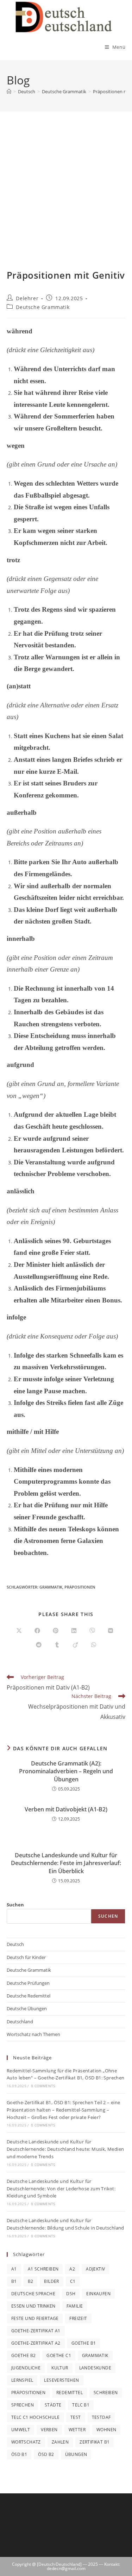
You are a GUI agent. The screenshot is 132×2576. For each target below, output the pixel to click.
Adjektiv (95, 2269)
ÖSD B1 (19, 2454)
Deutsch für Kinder (26, 1957)
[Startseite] (9, 91)
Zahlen (60, 2442)
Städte (53, 2405)
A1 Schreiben (43, 2269)
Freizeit (78, 2318)
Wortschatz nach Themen (33, 2034)
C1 (73, 2281)
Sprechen (23, 2405)
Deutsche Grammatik (43, 307)
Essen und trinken (33, 2306)
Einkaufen (98, 2294)
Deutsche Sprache (33, 2294)
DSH (71, 2294)
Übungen (76, 2454)
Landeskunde (95, 2368)
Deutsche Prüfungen (28, 1983)
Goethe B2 (24, 2355)
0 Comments (43, 2086)
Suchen (15, 1905)
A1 (14, 2269)
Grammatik (51, 1587)
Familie (75, 2306)
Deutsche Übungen (27, 2008)
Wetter (77, 2430)
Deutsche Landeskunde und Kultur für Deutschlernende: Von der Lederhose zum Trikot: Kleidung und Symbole (61, 2189)
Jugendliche (26, 2368)
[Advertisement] (66, 199)
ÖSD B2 (46, 2454)
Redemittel (70, 2393)
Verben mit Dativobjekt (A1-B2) (66, 1809)
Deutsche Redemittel (29, 1996)
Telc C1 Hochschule (35, 2417)
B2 (31, 2281)
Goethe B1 (84, 2343)
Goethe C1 (59, 2355)
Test (76, 2417)
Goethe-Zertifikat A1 (36, 2331)
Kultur (60, 2368)
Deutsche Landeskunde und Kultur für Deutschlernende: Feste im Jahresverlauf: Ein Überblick (66, 1863)
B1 (14, 2281)
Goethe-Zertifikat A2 (36, 2343)
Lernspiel (22, 2380)
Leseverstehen (61, 2380)
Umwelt (21, 2430)
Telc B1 (81, 2405)
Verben (49, 2430)
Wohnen (106, 2430)
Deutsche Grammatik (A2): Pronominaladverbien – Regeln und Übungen (66, 1771)
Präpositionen (80, 1587)
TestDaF (101, 2417)
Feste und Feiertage (35, 2318)
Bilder (51, 2281)
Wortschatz (26, 2442)
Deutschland (20, 2022)
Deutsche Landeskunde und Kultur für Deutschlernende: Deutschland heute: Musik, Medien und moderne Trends (65, 2149)
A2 (72, 2269)
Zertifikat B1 (95, 2442)
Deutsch (15, 1944)
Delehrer (27, 298)
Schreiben (106, 2393)
